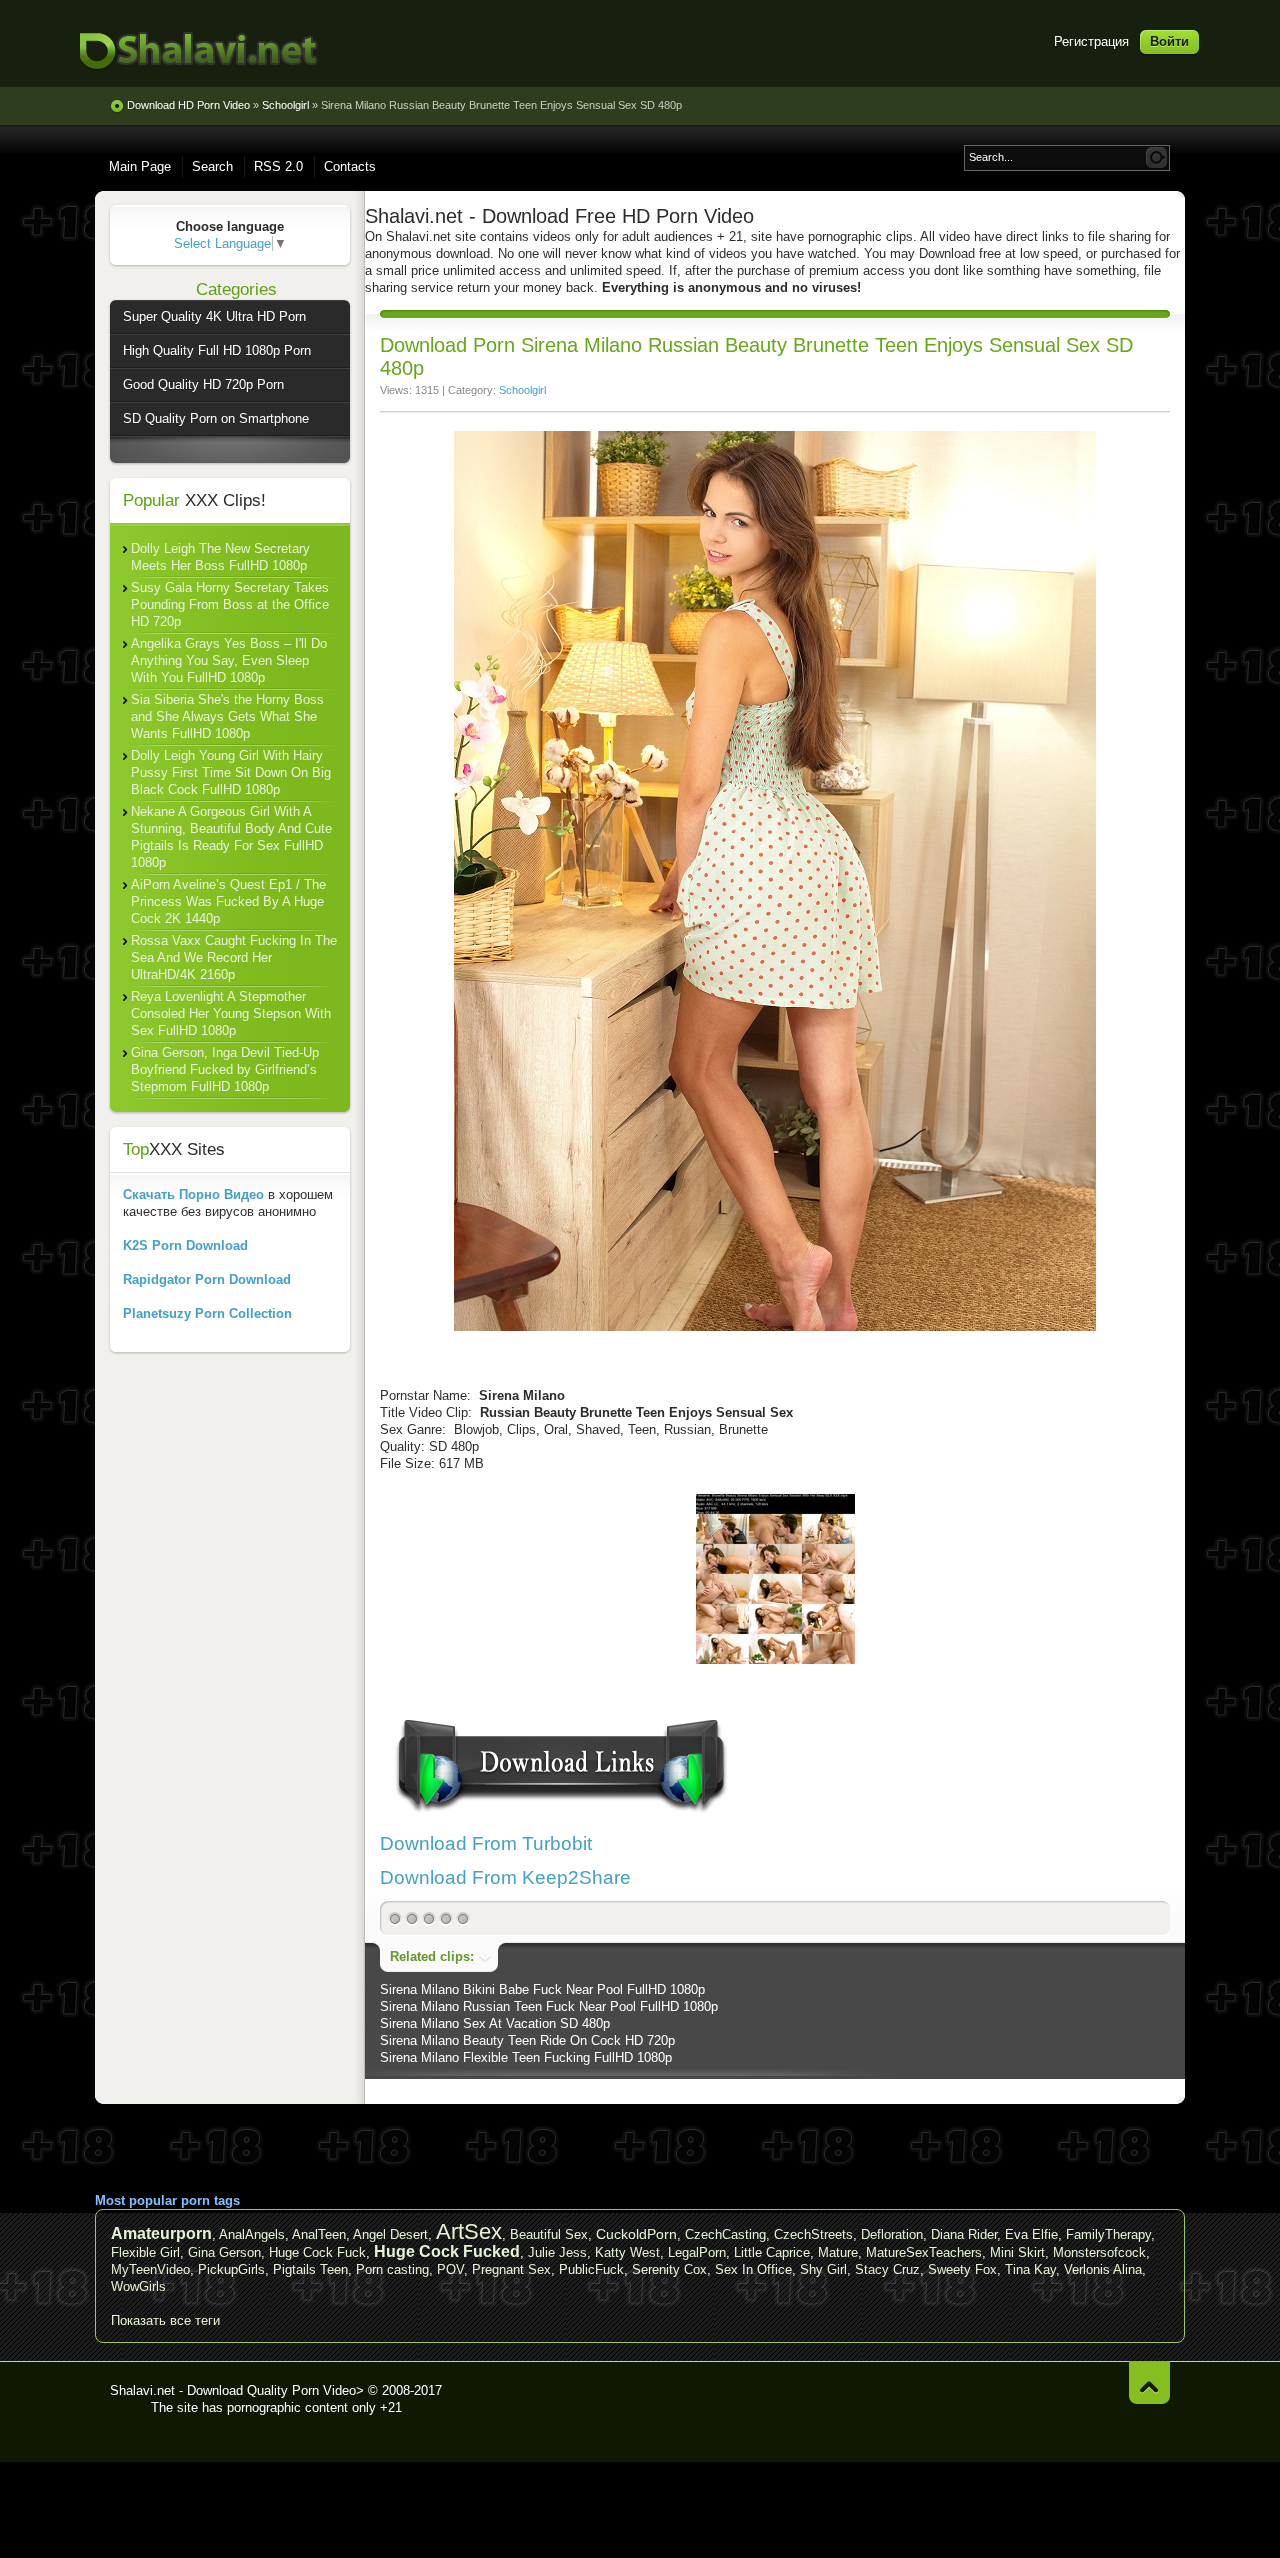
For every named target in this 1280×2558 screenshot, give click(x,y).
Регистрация (1091, 41)
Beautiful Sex (549, 2234)
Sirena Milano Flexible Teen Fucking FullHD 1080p (526, 2057)
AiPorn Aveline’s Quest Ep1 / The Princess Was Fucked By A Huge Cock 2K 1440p (228, 901)
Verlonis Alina (1103, 2269)
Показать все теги (165, 2320)
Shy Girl (823, 2269)
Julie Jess (557, 2252)
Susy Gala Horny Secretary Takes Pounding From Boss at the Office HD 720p (230, 604)
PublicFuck (591, 2269)
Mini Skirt (1017, 2252)
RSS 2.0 (278, 166)
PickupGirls (231, 2269)
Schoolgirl (522, 390)
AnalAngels (252, 2234)
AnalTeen (319, 2234)
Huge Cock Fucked (447, 2251)
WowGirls (138, 2286)
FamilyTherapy (1108, 2234)
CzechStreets (813, 2234)
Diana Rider (964, 2234)
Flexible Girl (145, 2252)
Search (212, 166)
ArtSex (469, 2231)
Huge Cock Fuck (317, 2252)
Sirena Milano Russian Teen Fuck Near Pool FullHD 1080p (549, 2006)
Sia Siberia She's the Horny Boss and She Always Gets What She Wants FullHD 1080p (227, 716)
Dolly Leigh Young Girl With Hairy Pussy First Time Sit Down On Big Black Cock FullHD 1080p (231, 772)
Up (1149, 2382)
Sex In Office (753, 2269)
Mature (838, 2252)
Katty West (627, 2252)
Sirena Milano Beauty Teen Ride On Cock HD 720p (527, 2040)
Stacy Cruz (887, 2269)
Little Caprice (772, 2252)
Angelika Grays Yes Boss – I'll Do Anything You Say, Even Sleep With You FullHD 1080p (229, 660)
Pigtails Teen (310, 2269)
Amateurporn (161, 2233)
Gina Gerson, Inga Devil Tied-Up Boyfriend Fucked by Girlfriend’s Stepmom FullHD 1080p (225, 1069)
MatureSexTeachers (924, 2252)
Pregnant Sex (511, 2269)
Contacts (350, 166)
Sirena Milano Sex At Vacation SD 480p (495, 2023)
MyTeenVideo (150, 2269)
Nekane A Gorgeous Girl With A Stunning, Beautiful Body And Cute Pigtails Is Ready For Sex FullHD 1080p (231, 837)
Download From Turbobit (486, 1843)
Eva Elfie (1031, 2234)
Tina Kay (1030, 2269)
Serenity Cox (669, 2269)
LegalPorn (697, 2252)
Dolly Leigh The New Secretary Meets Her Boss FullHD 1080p (220, 557)
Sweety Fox (962, 2269)
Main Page (140, 166)
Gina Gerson (224, 2252)
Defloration (892, 2234)
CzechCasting (725, 2234)
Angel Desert (390, 2234)
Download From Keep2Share (505, 1877)
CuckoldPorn (636, 2234)
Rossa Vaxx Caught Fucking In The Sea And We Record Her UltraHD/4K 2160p (234, 957)
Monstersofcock (1099, 2252)
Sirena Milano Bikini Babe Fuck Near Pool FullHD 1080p (542, 1989)
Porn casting (392, 2269)
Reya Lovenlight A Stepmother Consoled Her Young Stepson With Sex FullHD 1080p (231, 1013)
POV (450, 2269)
